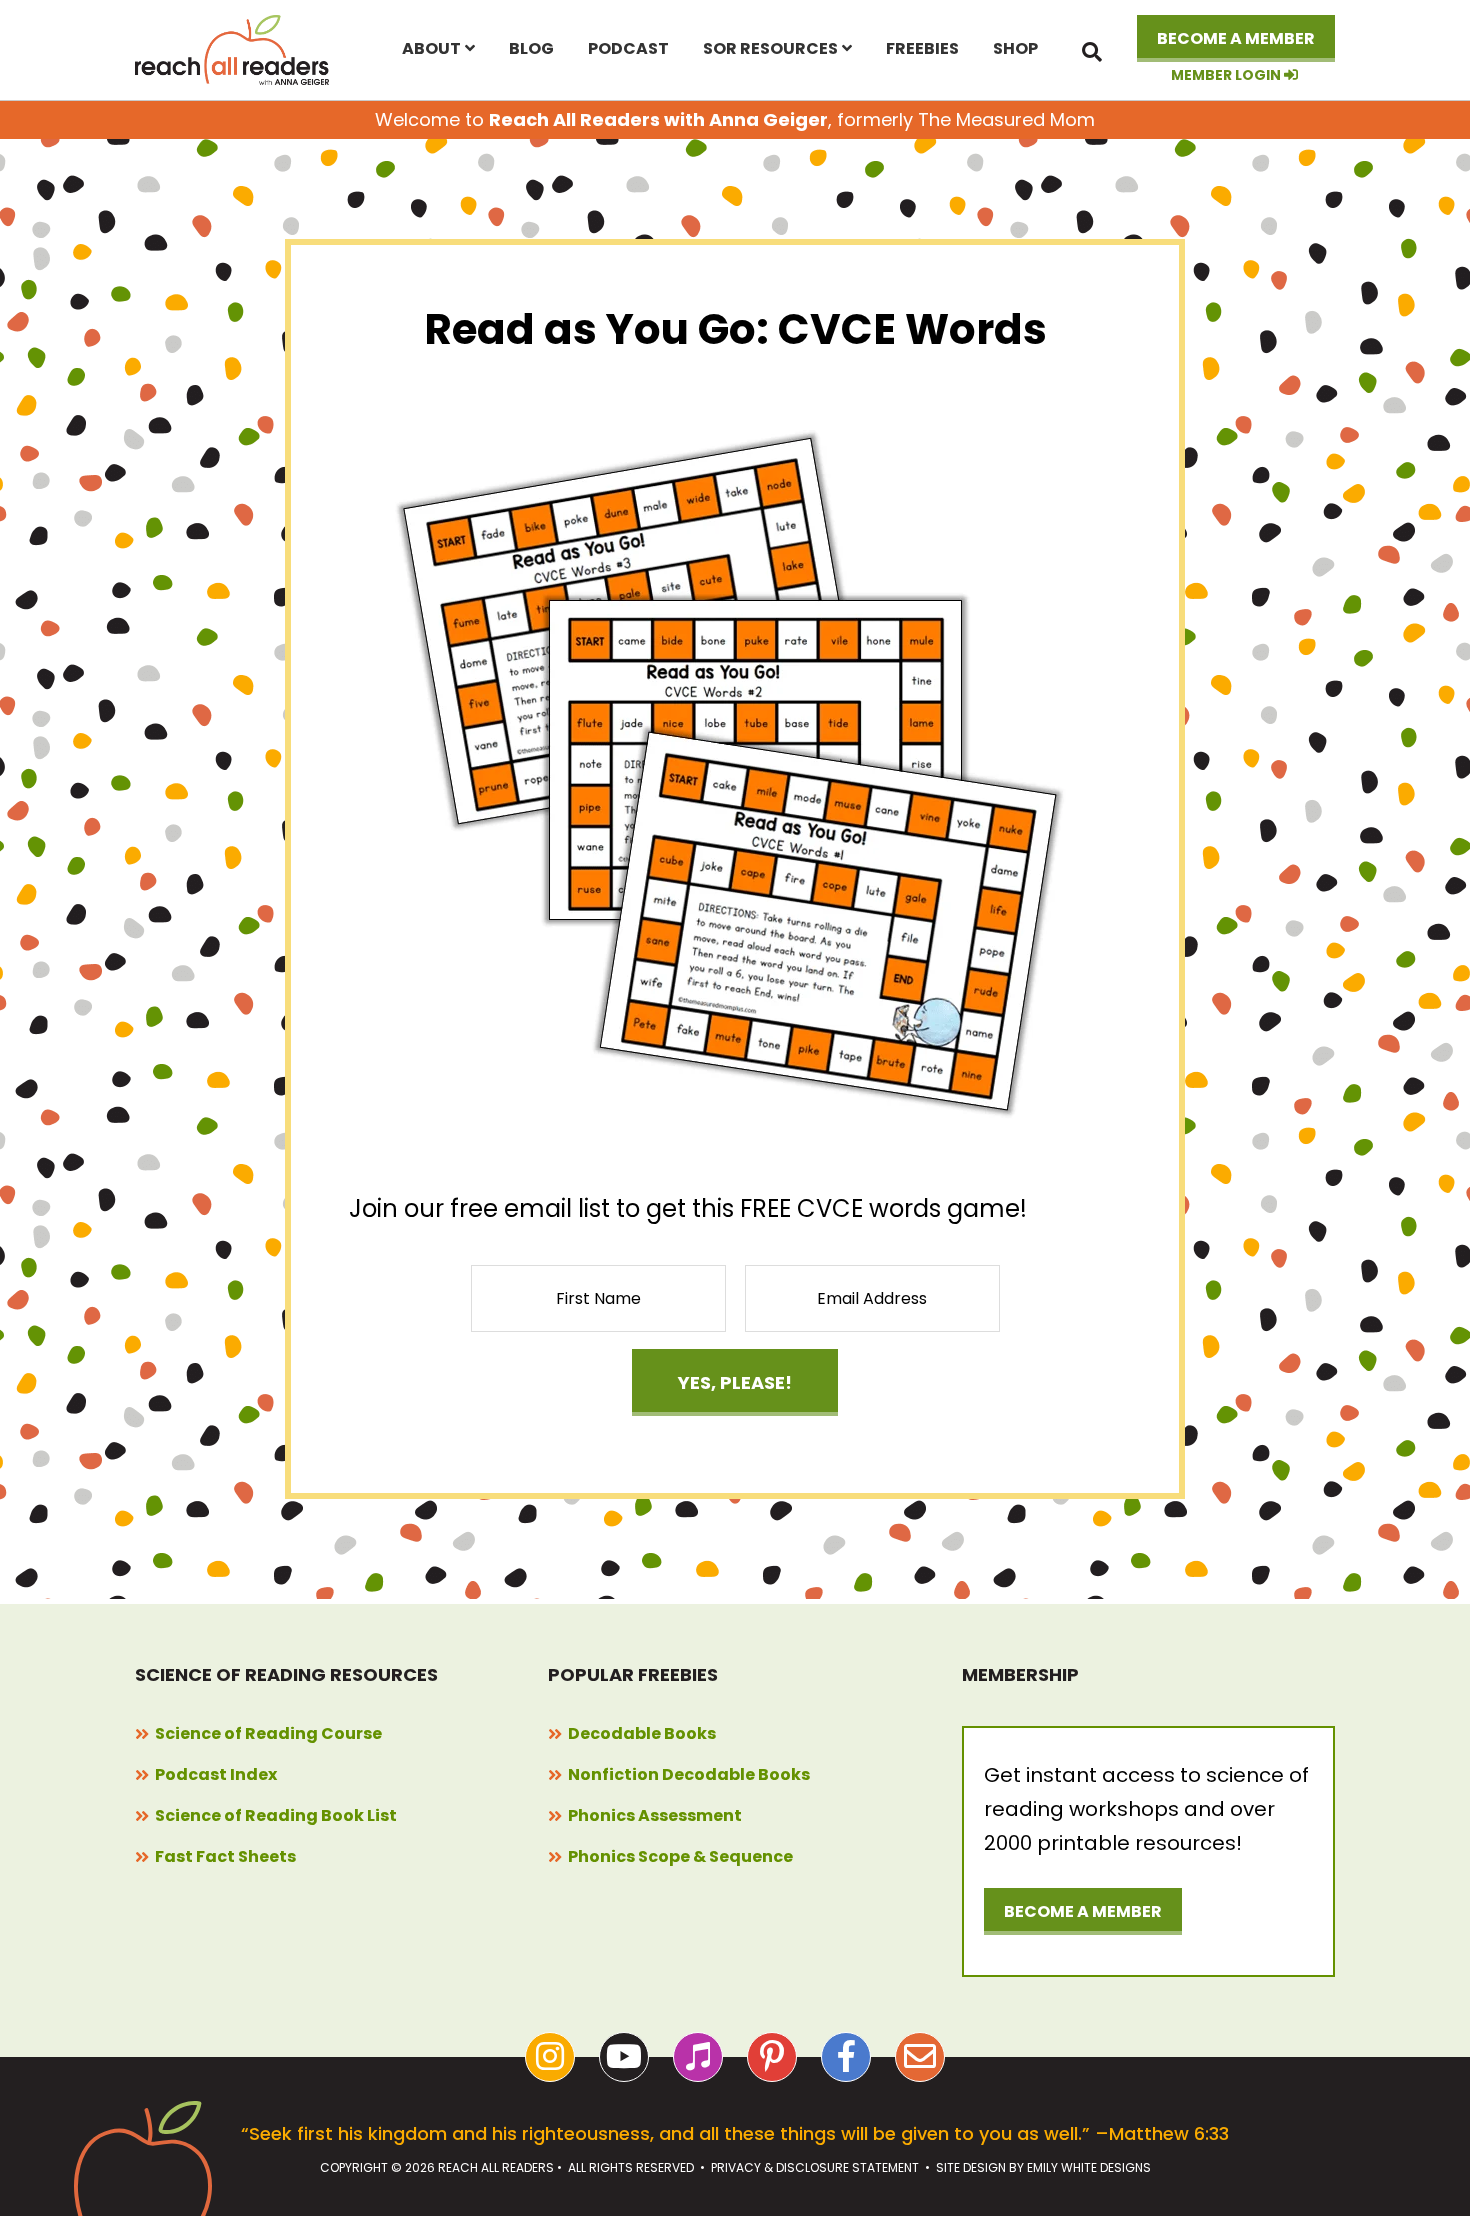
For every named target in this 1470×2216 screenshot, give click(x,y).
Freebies (922, 48)
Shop (1015, 48)
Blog (531, 48)
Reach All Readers (233, 50)
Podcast (628, 48)
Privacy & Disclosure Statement (815, 2167)
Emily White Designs (1089, 2167)
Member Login (1227, 75)
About (431, 48)
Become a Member (1236, 38)
